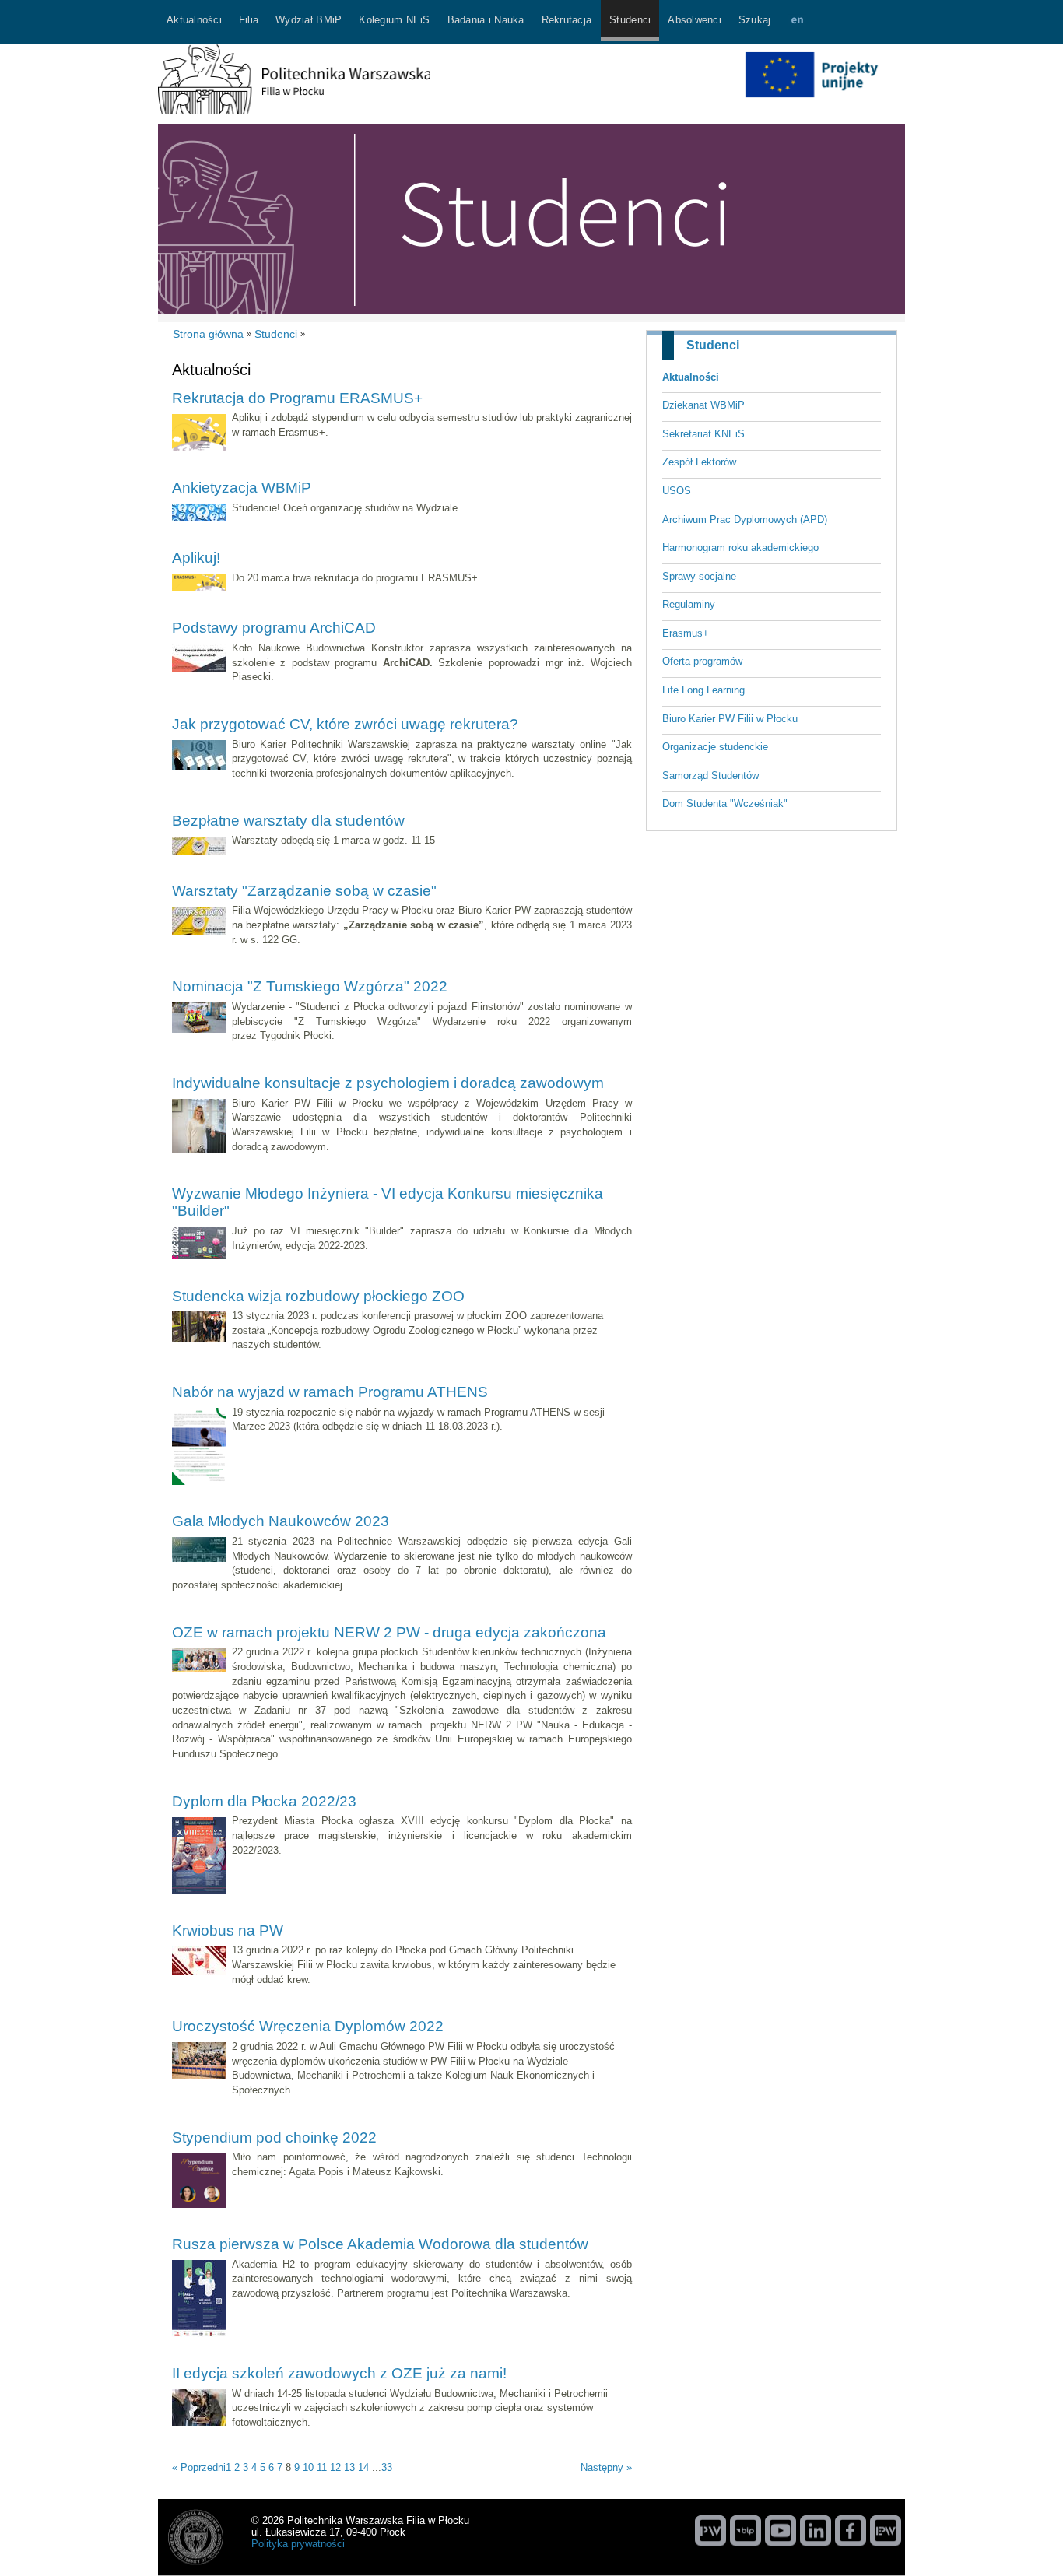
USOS (677, 491)
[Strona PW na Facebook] (851, 2530)
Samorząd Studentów (710, 776)
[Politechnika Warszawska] (710, 2530)
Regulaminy (689, 604)
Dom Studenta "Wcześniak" (725, 804)
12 (335, 2467)
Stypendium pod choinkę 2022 (274, 2137)
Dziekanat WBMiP (703, 405)
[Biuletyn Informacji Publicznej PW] (746, 2530)
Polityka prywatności (298, 2544)
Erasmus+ (686, 633)
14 (363, 2467)
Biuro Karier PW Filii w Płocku (730, 719)
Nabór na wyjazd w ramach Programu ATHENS (330, 1392)
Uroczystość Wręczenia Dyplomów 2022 (308, 2026)
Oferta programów (702, 661)
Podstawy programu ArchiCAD (274, 628)
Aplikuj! (196, 558)
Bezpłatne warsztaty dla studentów (288, 821)
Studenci (713, 345)
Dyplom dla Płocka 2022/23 (264, 1801)
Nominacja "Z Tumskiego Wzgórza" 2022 (310, 986)
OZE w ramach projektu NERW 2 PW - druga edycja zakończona (389, 1632)
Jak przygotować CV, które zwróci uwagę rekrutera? (345, 724)
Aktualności (691, 377)
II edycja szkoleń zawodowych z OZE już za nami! (339, 2373)
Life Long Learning (703, 690)
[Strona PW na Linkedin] (816, 2530)
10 (308, 2467)
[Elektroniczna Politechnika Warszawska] (886, 2530)
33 (387, 2467)
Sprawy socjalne (699, 576)
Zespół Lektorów (699, 462)
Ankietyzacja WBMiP (242, 488)
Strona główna (208, 334)
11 (322, 2467)
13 (349, 2467)
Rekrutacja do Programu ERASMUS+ (297, 398)
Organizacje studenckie (715, 747)
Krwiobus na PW (228, 1930)
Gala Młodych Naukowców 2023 (281, 1521)
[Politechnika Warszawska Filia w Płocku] (294, 110)
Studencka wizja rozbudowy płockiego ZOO (318, 1296)
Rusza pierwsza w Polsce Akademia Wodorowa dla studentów (380, 2244)
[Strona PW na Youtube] (781, 2530)
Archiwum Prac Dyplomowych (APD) (745, 519)
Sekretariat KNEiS (703, 434)
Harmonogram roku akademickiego (740, 547)
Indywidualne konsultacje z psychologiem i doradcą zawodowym (388, 1083)
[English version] (797, 22)
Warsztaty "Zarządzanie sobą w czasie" (304, 891)
